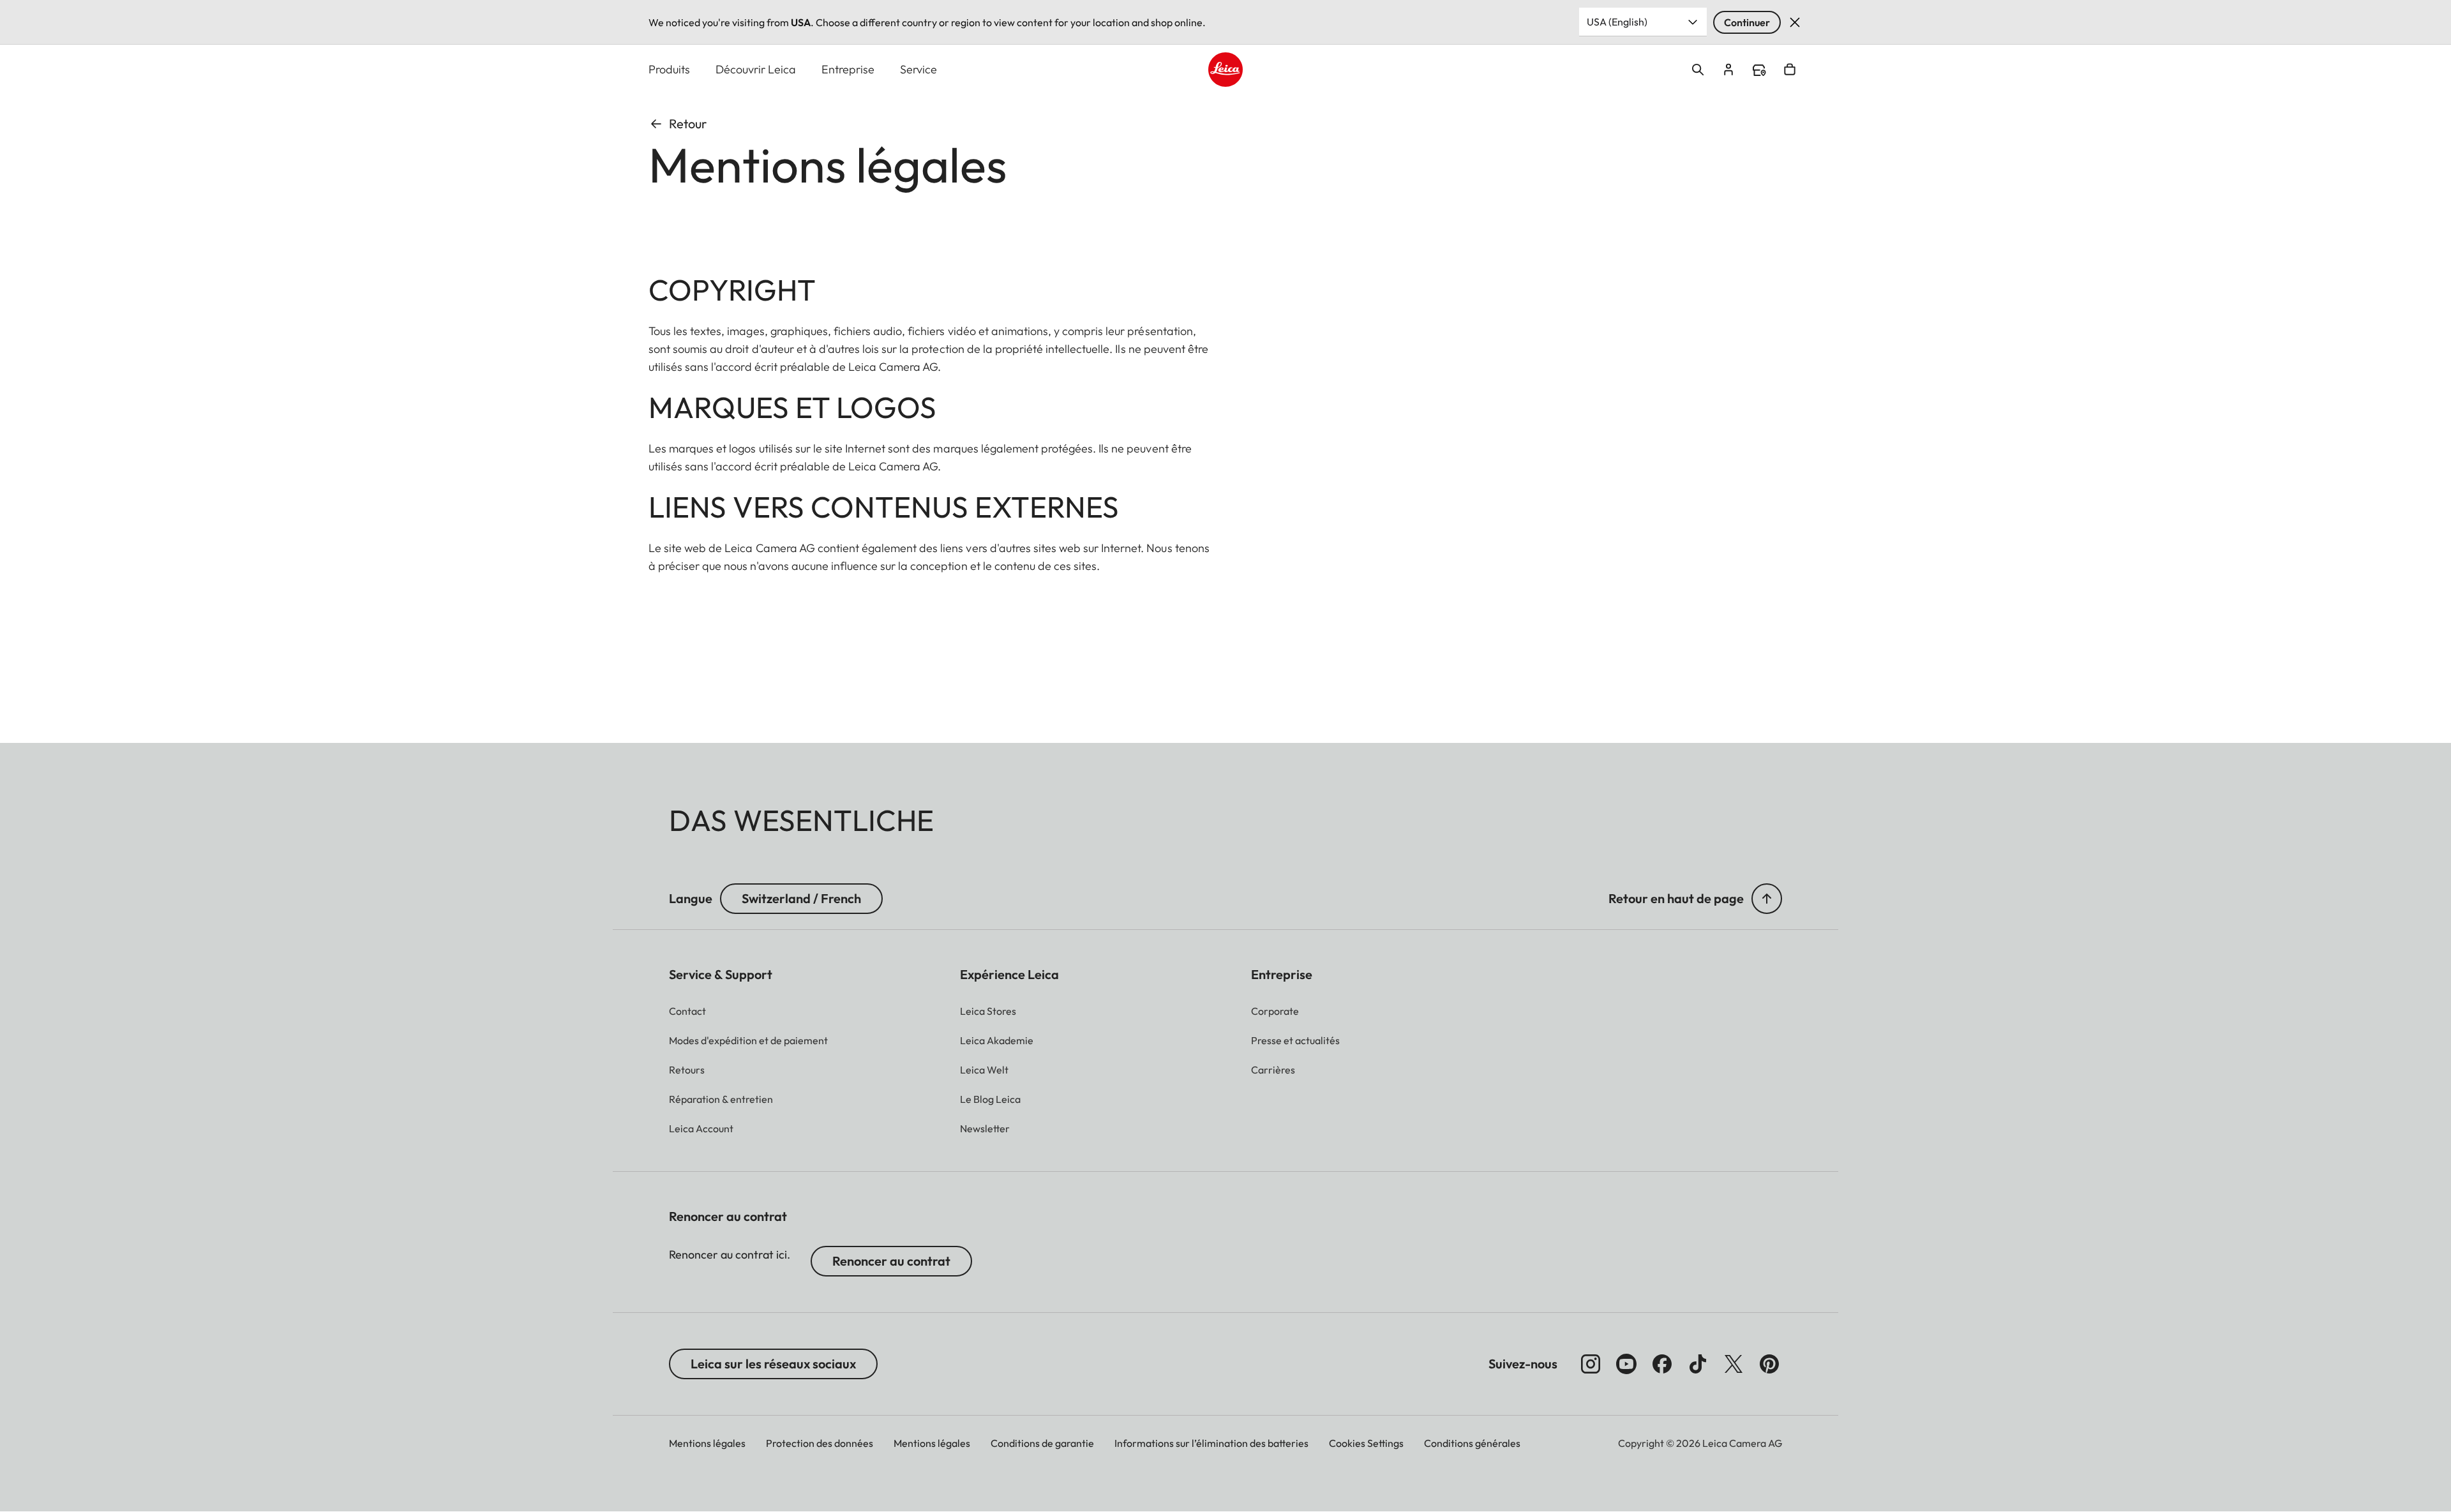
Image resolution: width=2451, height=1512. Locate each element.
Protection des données (820, 1443)
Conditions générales (1472, 1443)
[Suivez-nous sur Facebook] (1662, 1364)
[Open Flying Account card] (1728, 70)
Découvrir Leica (756, 69)
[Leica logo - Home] (1225, 70)
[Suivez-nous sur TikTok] (1698, 1364)
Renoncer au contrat (891, 1261)
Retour (688, 124)
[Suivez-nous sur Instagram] (1591, 1364)
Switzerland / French (801, 898)
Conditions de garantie (1042, 1443)
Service (918, 69)
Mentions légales (707, 1443)
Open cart (1790, 70)
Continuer (1747, 22)
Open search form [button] (1698, 70)
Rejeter (1795, 22)
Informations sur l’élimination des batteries (1211, 1443)
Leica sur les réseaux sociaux (773, 1364)
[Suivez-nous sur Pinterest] (1769, 1364)
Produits (669, 69)
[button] (1767, 899)
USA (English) (1617, 22)
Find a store (1759, 70)
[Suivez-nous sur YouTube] (1626, 1364)
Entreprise (848, 69)
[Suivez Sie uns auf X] (1734, 1364)
